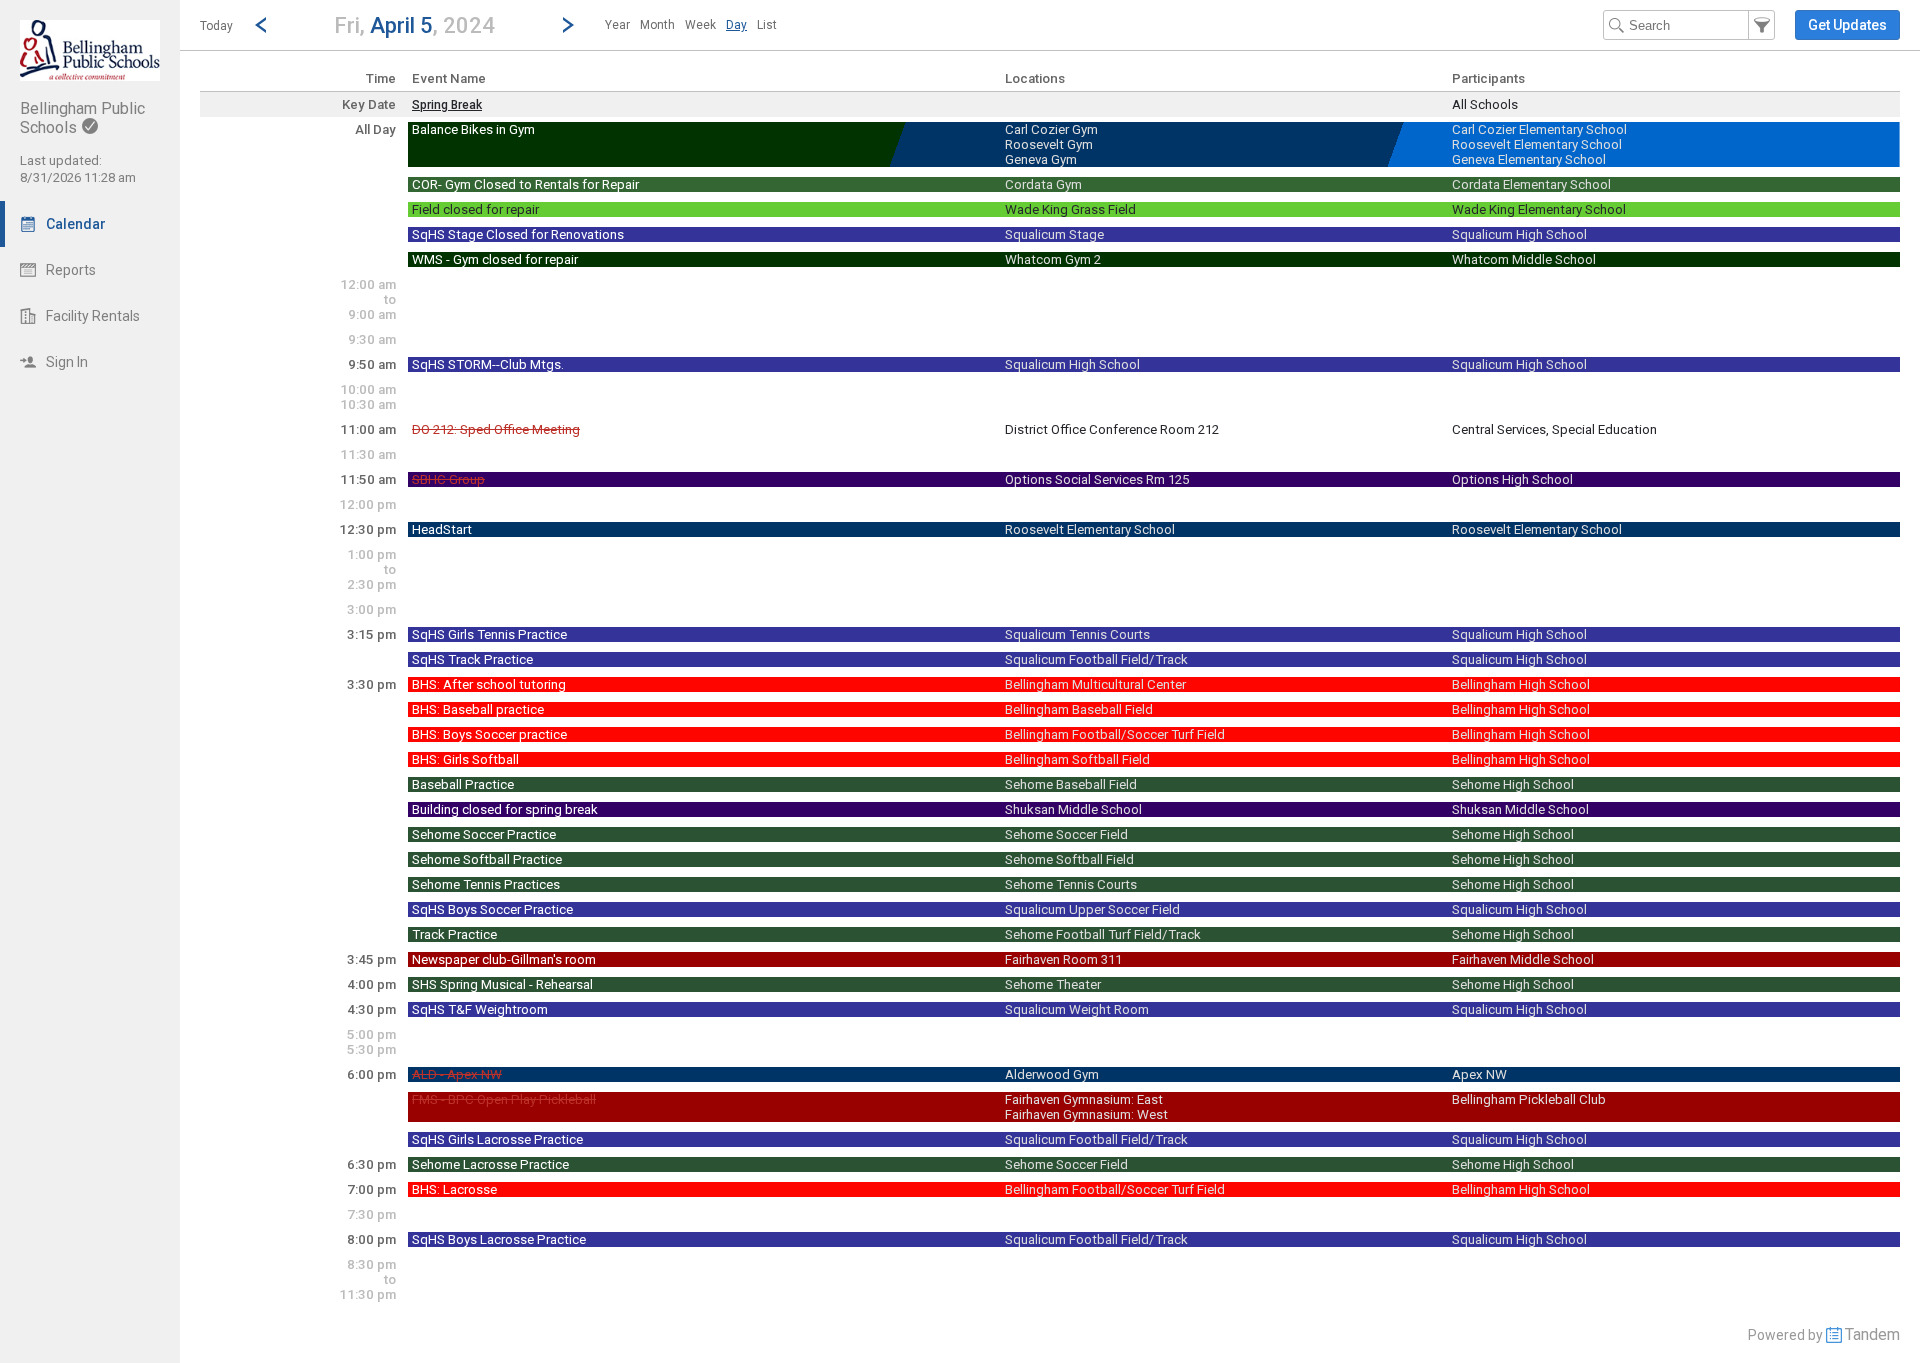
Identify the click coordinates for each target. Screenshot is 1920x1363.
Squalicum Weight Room (1077, 1009)
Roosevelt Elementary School (1537, 144)
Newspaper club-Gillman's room (504, 959)
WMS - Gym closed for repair (495, 259)
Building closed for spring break (505, 809)
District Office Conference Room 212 (1112, 429)
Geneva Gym (1041, 159)
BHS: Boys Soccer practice (489, 734)
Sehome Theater (1053, 984)
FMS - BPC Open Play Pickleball (504, 1099)
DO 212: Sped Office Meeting (496, 429)
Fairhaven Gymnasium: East (1084, 1099)
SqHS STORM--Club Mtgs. (488, 364)
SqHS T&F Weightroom (480, 1009)
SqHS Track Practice (472, 659)
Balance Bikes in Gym (473, 129)
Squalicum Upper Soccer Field (1092, 909)
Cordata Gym (1043, 184)
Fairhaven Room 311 (1063, 959)
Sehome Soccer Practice (484, 834)
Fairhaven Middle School (1523, 959)
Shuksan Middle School (1073, 809)
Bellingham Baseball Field (1079, 709)
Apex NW (1479, 1074)
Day (736, 25)
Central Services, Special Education (1554, 429)
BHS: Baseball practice (478, 709)
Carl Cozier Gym (1051, 129)
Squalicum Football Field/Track (1096, 659)
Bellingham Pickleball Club (1529, 1099)
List (767, 25)
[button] (414, 24)
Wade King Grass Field (1070, 209)
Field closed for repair (475, 209)
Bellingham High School (1521, 684)
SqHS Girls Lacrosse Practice (497, 1139)
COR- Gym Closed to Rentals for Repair (525, 184)
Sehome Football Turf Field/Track (1103, 934)
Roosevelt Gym (1049, 144)
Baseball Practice (463, 784)
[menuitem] (617, 25)
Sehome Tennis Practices (486, 884)
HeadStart (442, 529)
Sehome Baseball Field (1071, 784)
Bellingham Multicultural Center (1095, 684)
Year (617, 25)
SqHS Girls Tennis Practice (489, 634)
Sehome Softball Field (1069, 859)
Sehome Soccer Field (1066, 834)
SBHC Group (448, 479)
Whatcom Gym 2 (1053, 259)
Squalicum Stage (1054, 234)
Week (700, 25)
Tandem (1872, 1334)
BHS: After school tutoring (489, 684)
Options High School (1512, 479)
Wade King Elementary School (1539, 209)
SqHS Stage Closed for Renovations (518, 234)
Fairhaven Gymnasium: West (1086, 1114)
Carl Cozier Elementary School (1539, 129)
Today (216, 26)
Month (657, 25)
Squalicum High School (1519, 234)
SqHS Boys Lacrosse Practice (499, 1239)
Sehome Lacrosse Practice (490, 1164)
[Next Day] (568, 25)
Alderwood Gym (1052, 1074)
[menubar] (691, 25)
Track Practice (454, 934)
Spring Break (447, 105)
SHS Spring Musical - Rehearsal (502, 984)
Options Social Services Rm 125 (1097, 479)
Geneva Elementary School (1529, 159)
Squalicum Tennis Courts (1077, 634)
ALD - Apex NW (457, 1074)
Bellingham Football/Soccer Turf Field (1115, 734)
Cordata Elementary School (1531, 184)
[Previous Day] (261, 25)
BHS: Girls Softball (465, 759)
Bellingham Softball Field (1077, 759)
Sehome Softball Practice (487, 859)
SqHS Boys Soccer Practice (492, 909)
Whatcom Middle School (1524, 259)
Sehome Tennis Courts (1071, 884)
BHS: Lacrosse (454, 1189)
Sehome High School (1513, 784)
